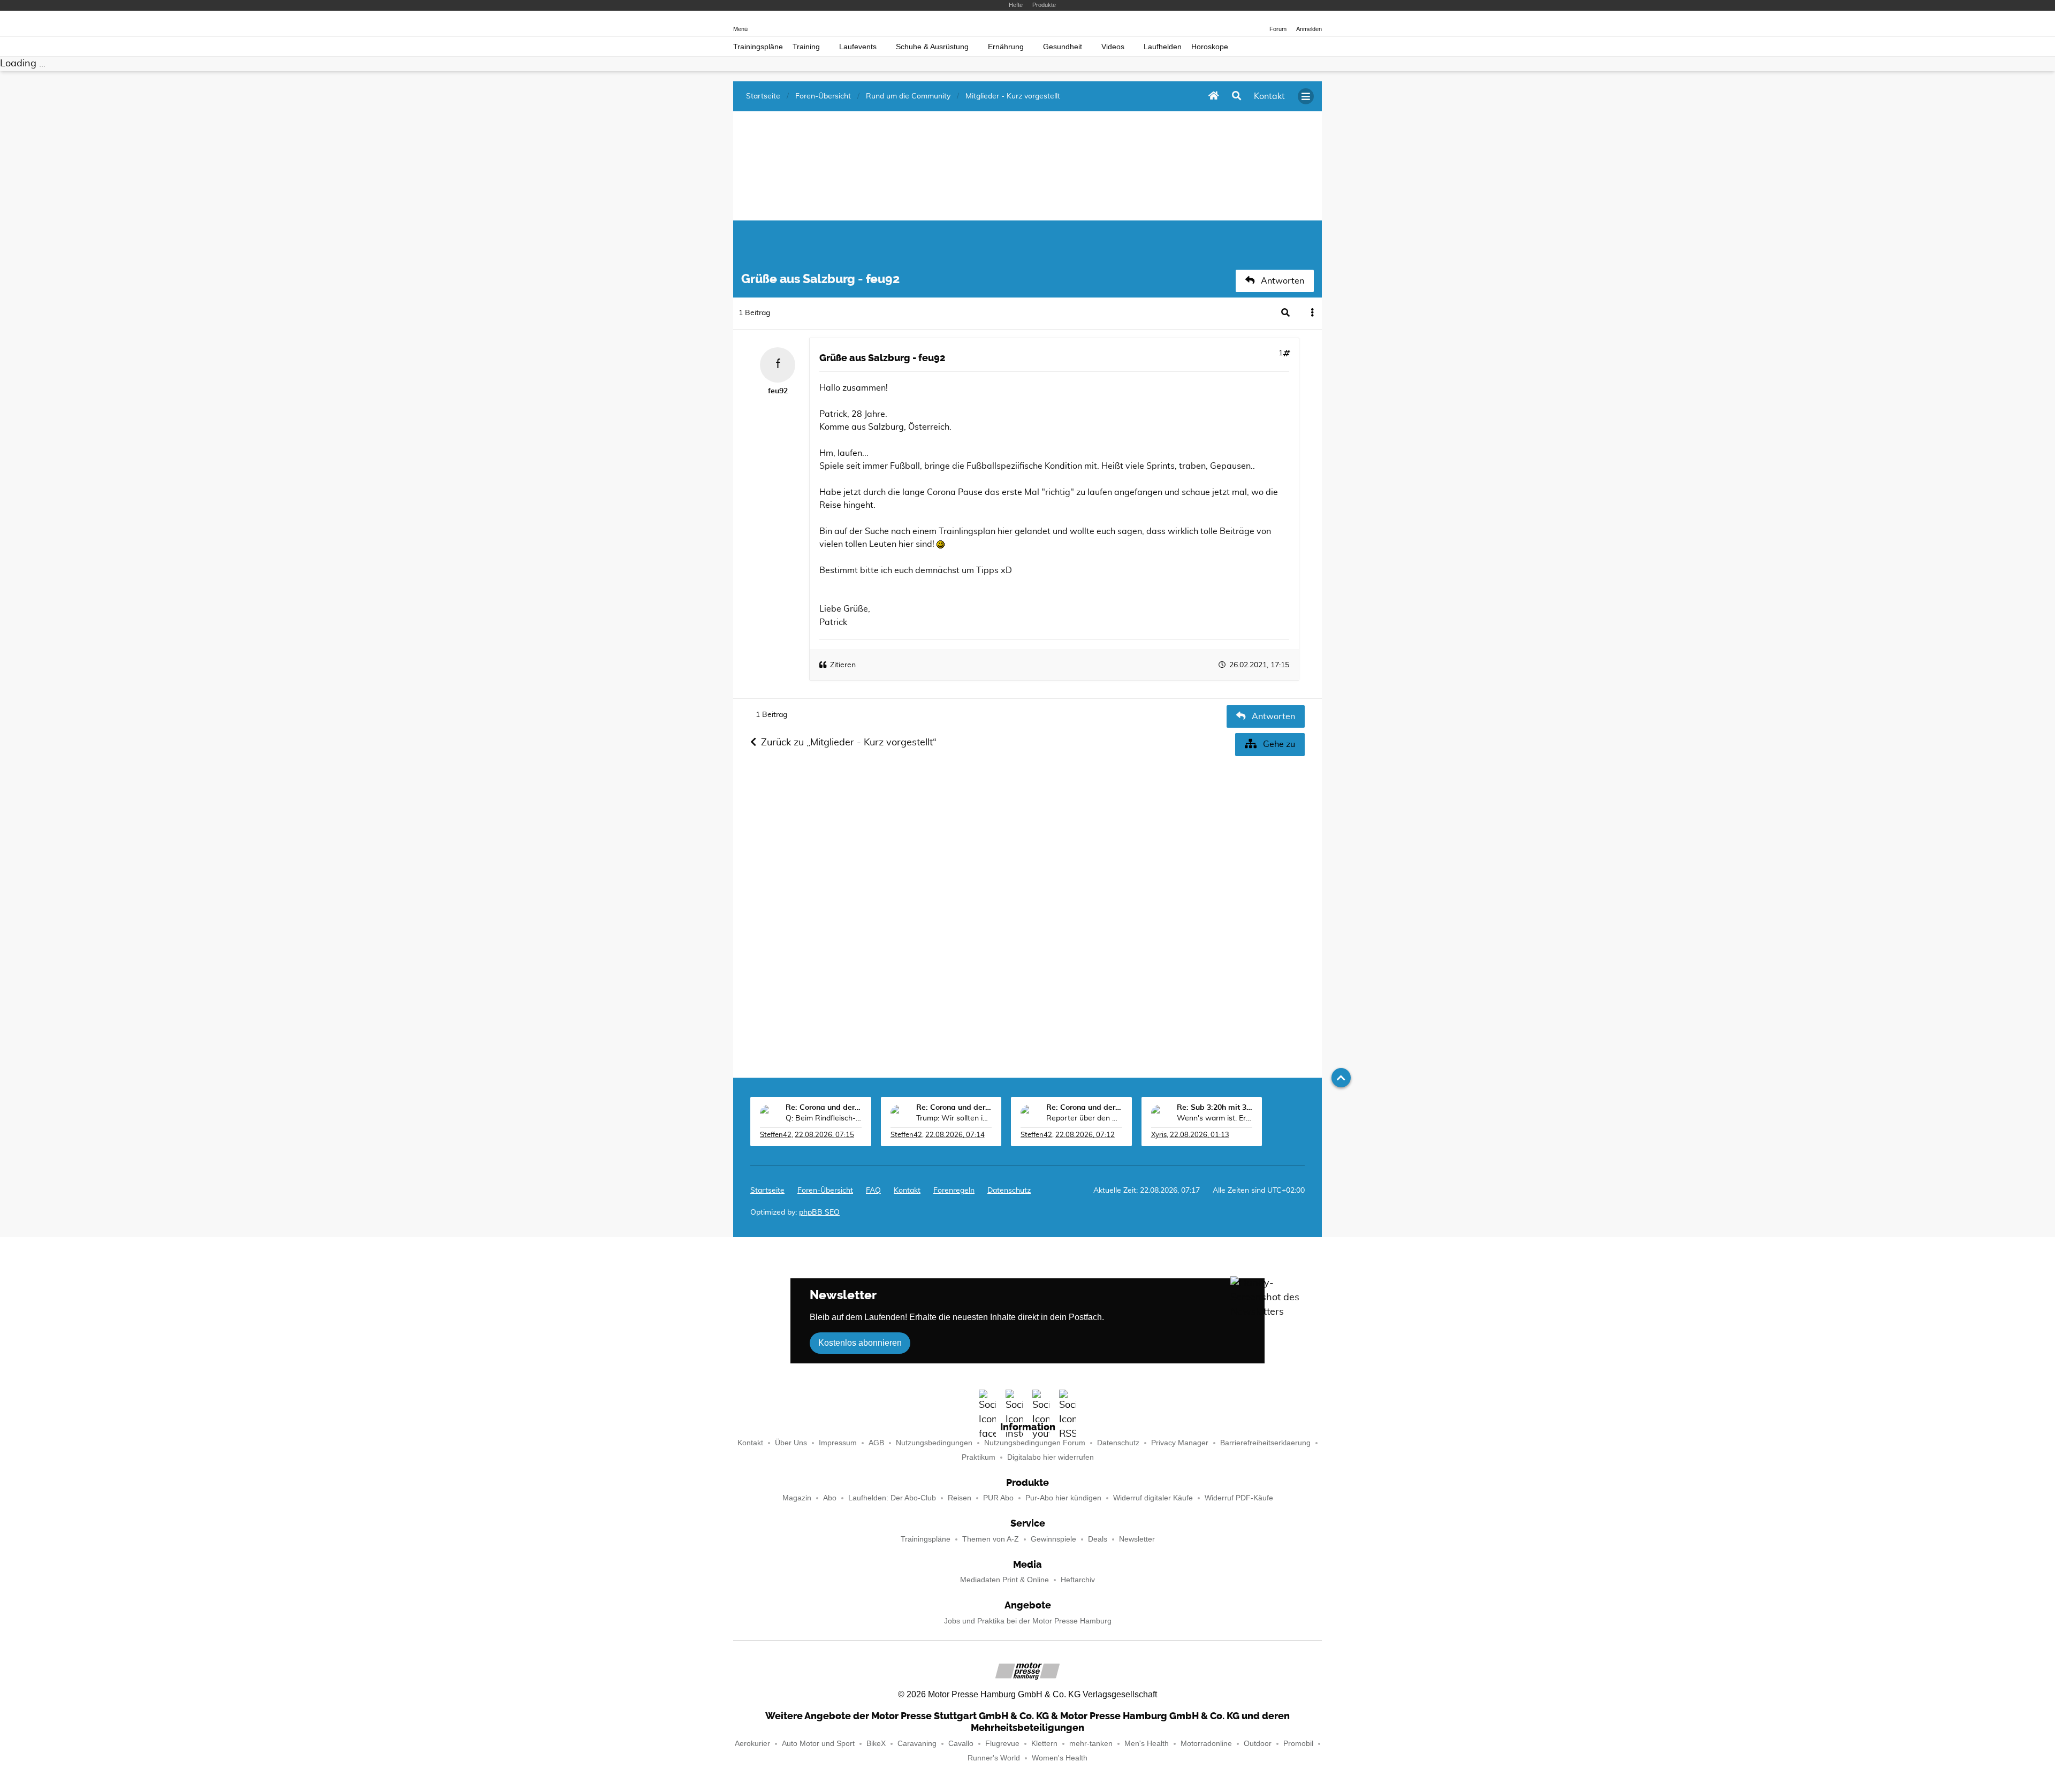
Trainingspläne (758, 47)
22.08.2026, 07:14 (955, 1135)
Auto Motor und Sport (818, 1744)
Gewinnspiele (1053, 1539)
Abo (830, 1498)
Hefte (1016, 5)
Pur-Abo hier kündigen (1063, 1498)
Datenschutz (1009, 1191)
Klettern (1044, 1744)
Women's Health (1060, 1758)
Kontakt (750, 1443)
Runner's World (994, 1758)
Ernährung (1006, 47)
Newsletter (1137, 1539)
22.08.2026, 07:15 (824, 1135)
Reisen (960, 1498)
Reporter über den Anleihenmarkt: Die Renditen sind (1084, 1118)
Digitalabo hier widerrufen (1051, 1457)
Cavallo (961, 1744)
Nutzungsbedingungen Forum (1035, 1443)
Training (806, 47)
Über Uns (791, 1443)
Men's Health (1147, 1744)
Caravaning (917, 1744)
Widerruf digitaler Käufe (1153, 1498)
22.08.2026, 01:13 (1200, 1135)
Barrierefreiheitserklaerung (1265, 1443)
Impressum (838, 1443)
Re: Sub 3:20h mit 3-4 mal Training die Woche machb (1215, 1108)
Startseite (767, 1191)
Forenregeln (954, 1191)
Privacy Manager (1180, 1443)
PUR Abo (998, 1498)
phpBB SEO (819, 1213)
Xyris (1159, 1135)
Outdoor (1258, 1744)
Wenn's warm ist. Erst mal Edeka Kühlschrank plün (1215, 1118)
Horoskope (1210, 47)
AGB (876, 1443)
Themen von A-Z (991, 1539)
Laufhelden (1163, 47)
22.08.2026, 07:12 (1085, 1135)
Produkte (1044, 5)
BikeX (876, 1744)
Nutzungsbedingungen (934, 1443)
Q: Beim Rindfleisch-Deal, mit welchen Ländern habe (824, 1118)
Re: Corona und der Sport (824, 1108)
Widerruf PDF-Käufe (1239, 1498)
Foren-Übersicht (825, 1191)
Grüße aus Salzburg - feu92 (882, 358)
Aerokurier (752, 1744)
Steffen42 (776, 1135)
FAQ (873, 1191)
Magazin (797, 1498)
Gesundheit (1063, 47)
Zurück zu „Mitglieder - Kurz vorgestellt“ (849, 743)
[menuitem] (907, 1191)
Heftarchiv (1078, 1580)
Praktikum (979, 1457)
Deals (1098, 1539)
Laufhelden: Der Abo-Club (892, 1498)
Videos (1113, 47)
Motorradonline (1206, 1744)
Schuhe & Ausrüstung (932, 47)
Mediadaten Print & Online (1004, 1580)
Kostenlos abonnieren (860, 1343)
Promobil (1298, 1744)
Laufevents (858, 47)
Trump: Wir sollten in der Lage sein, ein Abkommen (954, 1118)
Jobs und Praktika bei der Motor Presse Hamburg (1028, 1621)
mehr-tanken (1091, 1744)
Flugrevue (1002, 1744)
